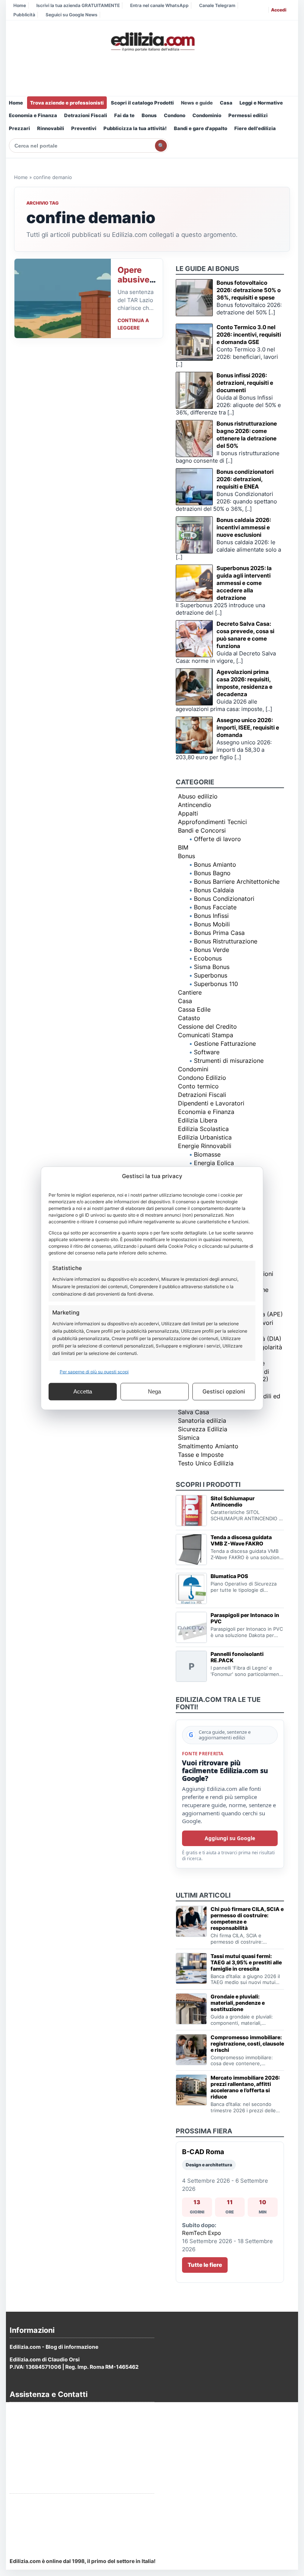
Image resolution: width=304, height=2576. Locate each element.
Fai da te (124, 115)
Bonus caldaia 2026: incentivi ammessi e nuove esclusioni (244, 527)
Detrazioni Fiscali (86, 115)
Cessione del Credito (207, 1026)
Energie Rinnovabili (205, 1146)
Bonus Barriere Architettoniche (237, 882)
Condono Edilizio (202, 1078)
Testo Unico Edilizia (206, 1463)
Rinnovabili (51, 128)
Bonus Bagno (212, 873)
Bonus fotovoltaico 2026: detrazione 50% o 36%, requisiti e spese (249, 290)
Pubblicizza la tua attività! (135, 128)
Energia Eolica (214, 1163)
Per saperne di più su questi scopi (94, 1371)
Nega (154, 1391)
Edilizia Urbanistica (205, 1137)
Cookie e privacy (31, 2431)
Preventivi (84, 128)
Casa (226, 103)
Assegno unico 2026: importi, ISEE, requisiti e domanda (248, 728)
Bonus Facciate (215, 907)
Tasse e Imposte (201, 1455)
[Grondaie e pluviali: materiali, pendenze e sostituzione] (191, 2009)
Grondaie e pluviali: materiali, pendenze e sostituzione (238, 2003)
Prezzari (19, 128)
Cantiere (190, 992)
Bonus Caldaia (214, 890)
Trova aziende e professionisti (67, 103)
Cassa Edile (194, 1009)
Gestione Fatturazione (225, 1044)
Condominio (207, 115)
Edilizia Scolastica (203, 1129)
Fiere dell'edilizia (255, 128)
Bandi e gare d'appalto (201, 128)
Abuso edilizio (198, 796)
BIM (183, 847)
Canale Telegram (217, 5)
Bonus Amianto (215, 864)
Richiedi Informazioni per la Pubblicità (58, 2502)
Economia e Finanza (33, 115)
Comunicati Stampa (206, 1035)
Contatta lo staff (30, 2530)
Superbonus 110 (216, 984)
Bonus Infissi (211, 916)
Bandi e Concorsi (202, 830)
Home (20, 5)
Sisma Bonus (212, 967)
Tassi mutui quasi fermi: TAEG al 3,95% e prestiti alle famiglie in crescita (246, 1962)
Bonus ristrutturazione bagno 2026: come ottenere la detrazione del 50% (247, 435)
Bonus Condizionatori (224, 899)
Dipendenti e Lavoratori (211, 1103)
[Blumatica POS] (191, 1588)
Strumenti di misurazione (229, 1061)
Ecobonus (208, 958)
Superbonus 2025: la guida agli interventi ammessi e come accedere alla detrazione (244, 583)
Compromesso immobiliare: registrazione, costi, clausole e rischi (247, 2043)
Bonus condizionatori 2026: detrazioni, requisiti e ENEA (245, 479)
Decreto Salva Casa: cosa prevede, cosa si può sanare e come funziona (245, 635)
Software (207, 1052)
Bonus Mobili (212, 924)
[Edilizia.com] (152, 42)
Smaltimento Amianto (208, 1446)
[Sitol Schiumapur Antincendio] (191, 1511)
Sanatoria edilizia (202, 1421)
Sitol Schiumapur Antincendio (233, 1501)
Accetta (83, 1391)
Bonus (149, 115)
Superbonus (211, 975)
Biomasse (207, 1154)
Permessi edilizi (248, 115)
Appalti (188, 813)
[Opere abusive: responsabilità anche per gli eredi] (63, 298)
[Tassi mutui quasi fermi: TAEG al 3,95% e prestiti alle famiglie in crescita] (191, 1968)
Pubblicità (24, 15)
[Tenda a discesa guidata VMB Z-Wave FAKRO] (191, 1550)
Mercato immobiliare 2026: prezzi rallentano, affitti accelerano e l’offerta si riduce (245, 2087)
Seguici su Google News (72, 15)
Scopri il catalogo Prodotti (142, 103)
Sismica (189, 1438)
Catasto (189, 1018)
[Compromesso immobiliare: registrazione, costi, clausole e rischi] (191, 2050)
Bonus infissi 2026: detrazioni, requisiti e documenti (245, 383)
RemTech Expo (201, 2233)
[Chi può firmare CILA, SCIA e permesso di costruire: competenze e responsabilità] (191, 1921)
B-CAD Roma (203, 2152)
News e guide (197, 103)
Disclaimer (23, 2451)
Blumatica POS (229, 1576)
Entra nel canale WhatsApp (159, 5)
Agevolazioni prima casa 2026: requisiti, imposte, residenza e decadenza (244, 683)
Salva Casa (194, 1412)
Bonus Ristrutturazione (226, 941)
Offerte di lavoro (217, 839)
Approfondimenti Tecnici (212, 822)
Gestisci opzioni (224, 1391)
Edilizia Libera (198, 1120)
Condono (175, 115)
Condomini (193, 1069)
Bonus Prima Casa (219, 933)
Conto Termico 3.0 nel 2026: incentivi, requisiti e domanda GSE (249, 335)
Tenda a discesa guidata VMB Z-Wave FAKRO (241, 1540)
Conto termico (198, 1086)
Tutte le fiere (205, 2265)
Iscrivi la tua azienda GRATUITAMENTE (78, 5)
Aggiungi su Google (230, 1838)
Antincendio (195, 805)
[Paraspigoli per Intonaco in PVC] (191, 1627)
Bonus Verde (212, 950)
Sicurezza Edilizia (203, 1429)
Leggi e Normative (261, 103)
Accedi (279, 10)
